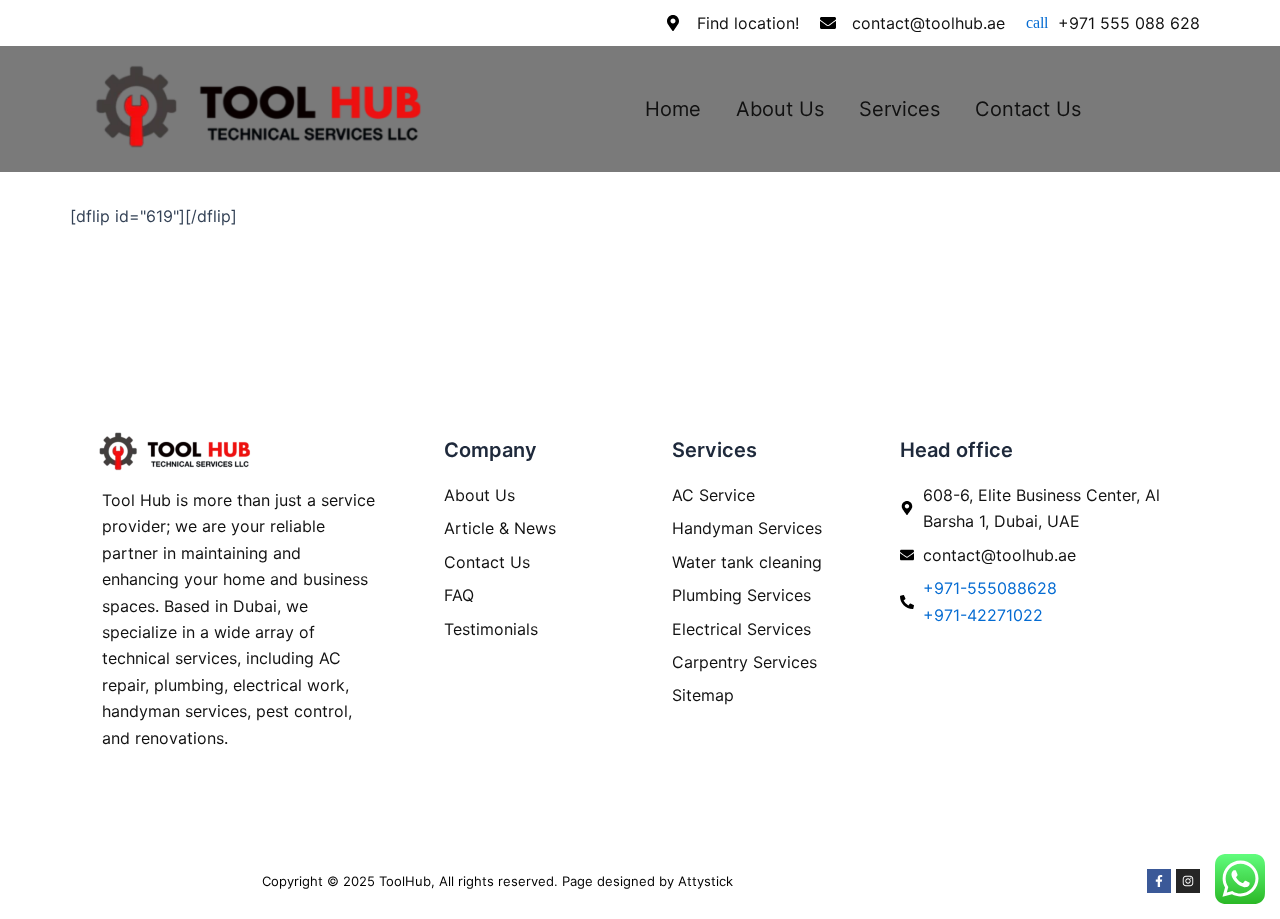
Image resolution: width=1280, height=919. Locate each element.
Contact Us (1028, 109)
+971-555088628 (990, 588)
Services (899, 109)
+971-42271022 (983, 615)
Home (673, 109)
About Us (780, 109)
